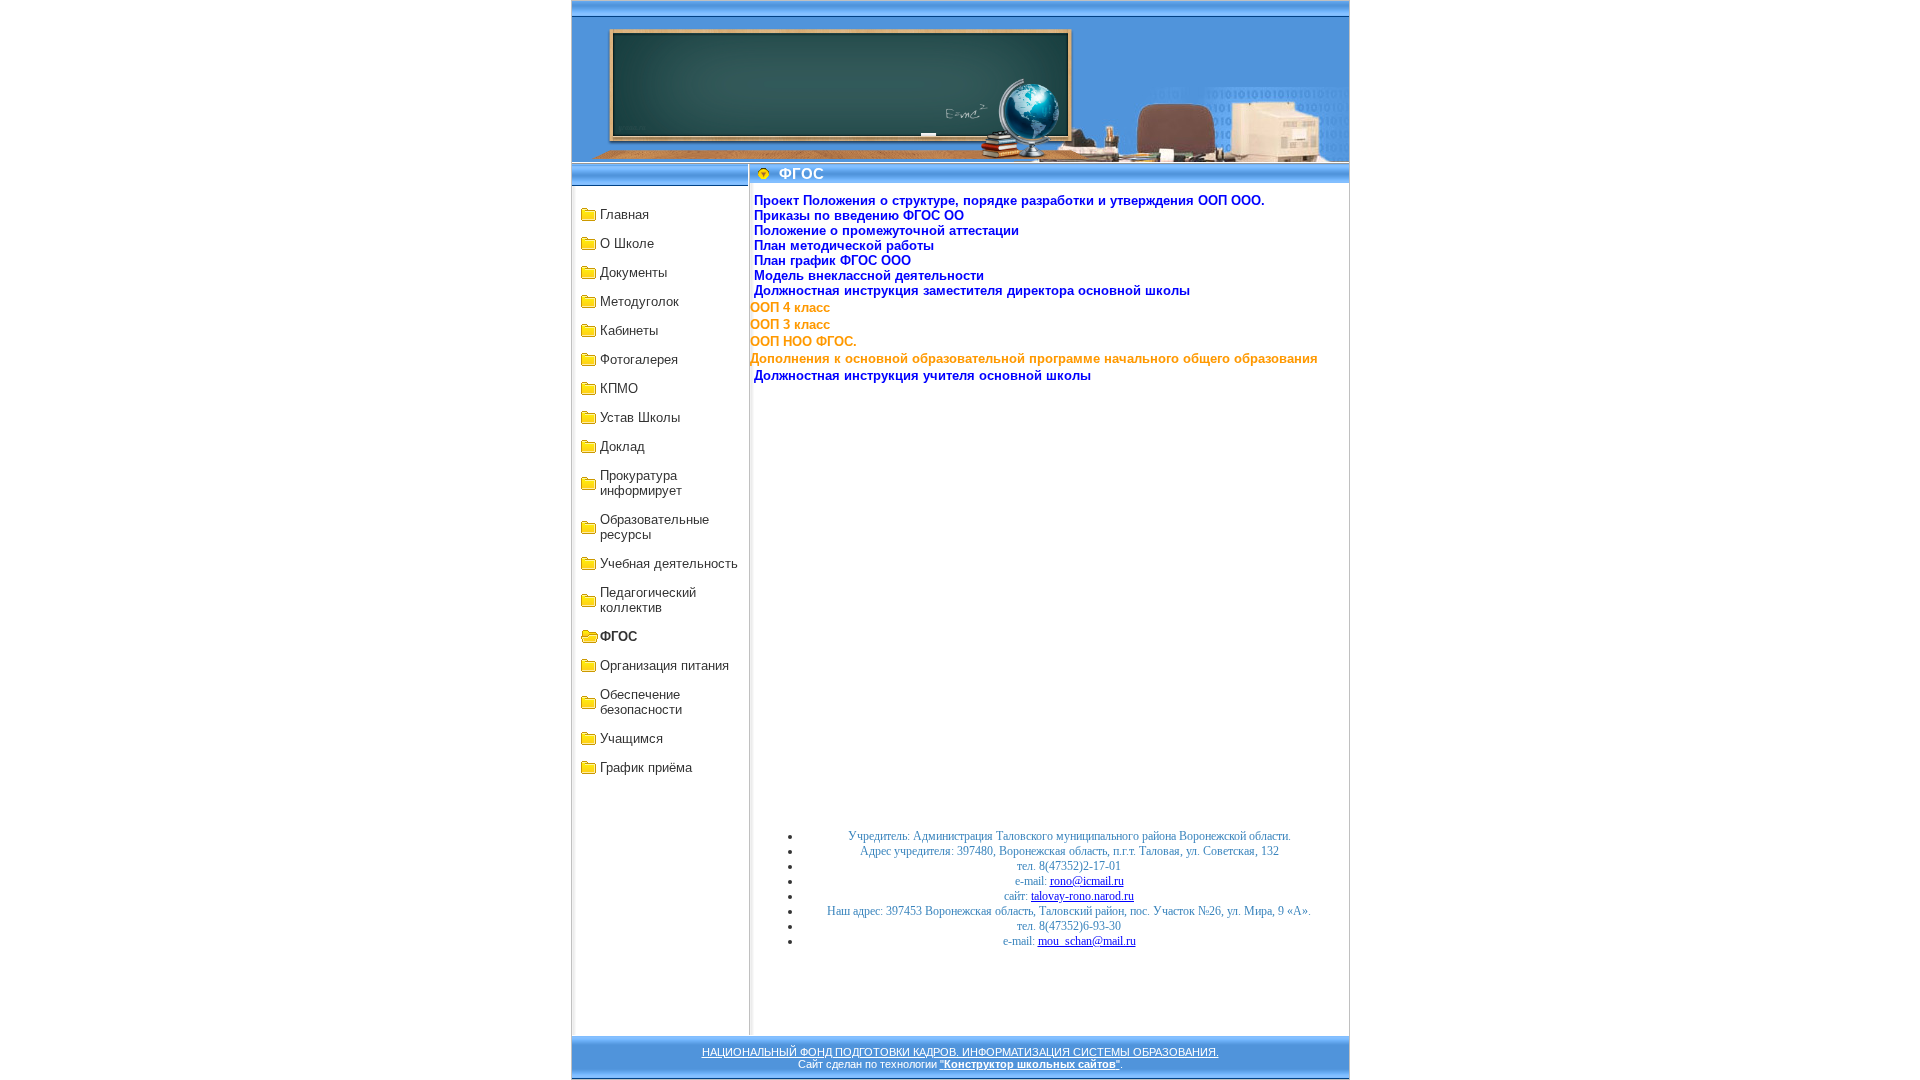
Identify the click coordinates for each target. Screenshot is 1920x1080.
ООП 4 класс (790, 307)
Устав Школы (640, 417)
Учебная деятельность (669, 563)
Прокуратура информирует (641, 483)
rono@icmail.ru (1087, 881)
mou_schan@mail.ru (1087, 941)
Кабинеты (629, 330)
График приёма (646, 767)
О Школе (627, 243)
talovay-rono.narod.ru (1082, 896)
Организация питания (664, 665)
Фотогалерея (639, 359)
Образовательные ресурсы (654, 527)
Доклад (622, 446)
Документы (633, 272)
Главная (624, 214)
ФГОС (618, 636)
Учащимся (631, 738)
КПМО (619, 388)
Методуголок (639, 301)
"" (1030, 1064)
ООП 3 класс (790, 324)
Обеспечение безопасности (641, 702)
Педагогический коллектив (648, 600)
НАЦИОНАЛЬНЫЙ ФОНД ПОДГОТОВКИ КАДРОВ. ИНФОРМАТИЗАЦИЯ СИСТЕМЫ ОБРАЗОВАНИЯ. (960, 1052)
